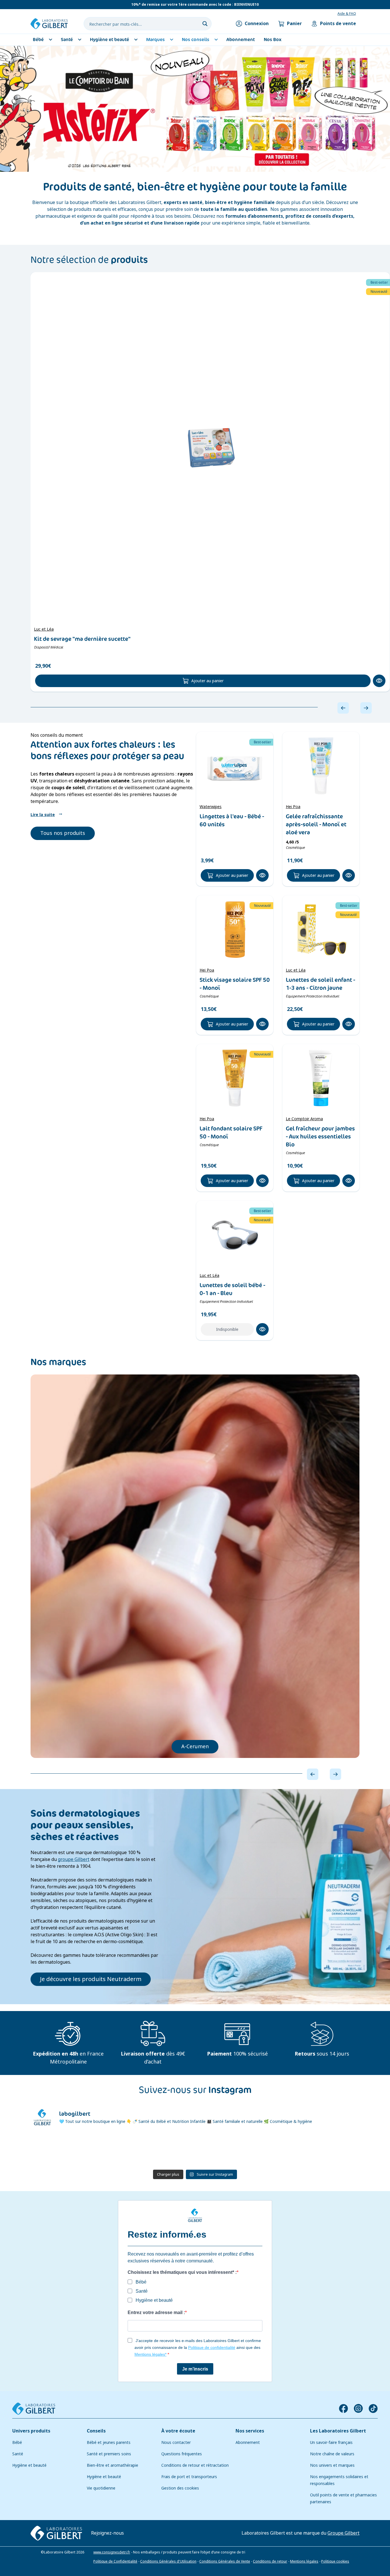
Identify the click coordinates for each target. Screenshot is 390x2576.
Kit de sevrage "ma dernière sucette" (82, 639)
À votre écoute (178, 2431)
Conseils (96, 2431)
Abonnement (248, 2442)
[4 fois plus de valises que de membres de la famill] (167, 2150)
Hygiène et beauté (29, 2465)
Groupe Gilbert (343, 2533)
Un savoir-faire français (331, 2442)
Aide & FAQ (347, 14)
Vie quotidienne (101, 2488)
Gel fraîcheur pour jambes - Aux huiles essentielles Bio (320, 1136)
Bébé (17, 2442)
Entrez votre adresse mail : (156, 2312)
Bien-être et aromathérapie (112, 2465)
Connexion (257, 24)
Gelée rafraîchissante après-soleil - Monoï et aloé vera (316, 824)
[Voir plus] (195, 109)
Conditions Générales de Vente (225, 2561)
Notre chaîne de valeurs (332, 2454)
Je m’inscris (195, 2369)
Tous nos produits (63, 833)
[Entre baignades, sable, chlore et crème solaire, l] (223, 2150)
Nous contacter (176, 2442)
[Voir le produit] (210, 447)
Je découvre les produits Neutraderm (91, 1979)
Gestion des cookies (180, 2488)
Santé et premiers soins (109, 2454)
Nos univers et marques (332, 2465)
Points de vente (338, 24)
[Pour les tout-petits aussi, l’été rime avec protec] (57, 2150)
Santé (18, 2454)
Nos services (250, 2431)
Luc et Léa (44, 629)
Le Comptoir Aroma (304, 1119)
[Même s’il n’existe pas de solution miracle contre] (278, 2150)
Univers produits (31, 2431)
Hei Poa (293, 807)
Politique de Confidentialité (115, 2561)
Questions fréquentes (182, 2454)
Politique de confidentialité (212, 2347)
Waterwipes (211, 807)
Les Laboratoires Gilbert (338, 2431)
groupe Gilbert (74, 1859)
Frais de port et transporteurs (189, 2477)
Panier (294, 24)
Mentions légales (304, 2561)
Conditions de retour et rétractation (195, 2465)
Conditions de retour (270, 2561)
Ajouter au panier (207, 681)
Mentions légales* (150, 2354)
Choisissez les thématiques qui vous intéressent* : (182, 2272)
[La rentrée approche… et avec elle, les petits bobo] (112, 2150)
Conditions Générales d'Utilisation (168, 2561)
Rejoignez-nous (107, 2533)
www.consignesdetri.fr (112, 2552)
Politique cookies (335, 2561)
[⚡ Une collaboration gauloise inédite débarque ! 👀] (333, 2150)
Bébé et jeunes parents (109, 2442)
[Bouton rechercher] (205, 24)
